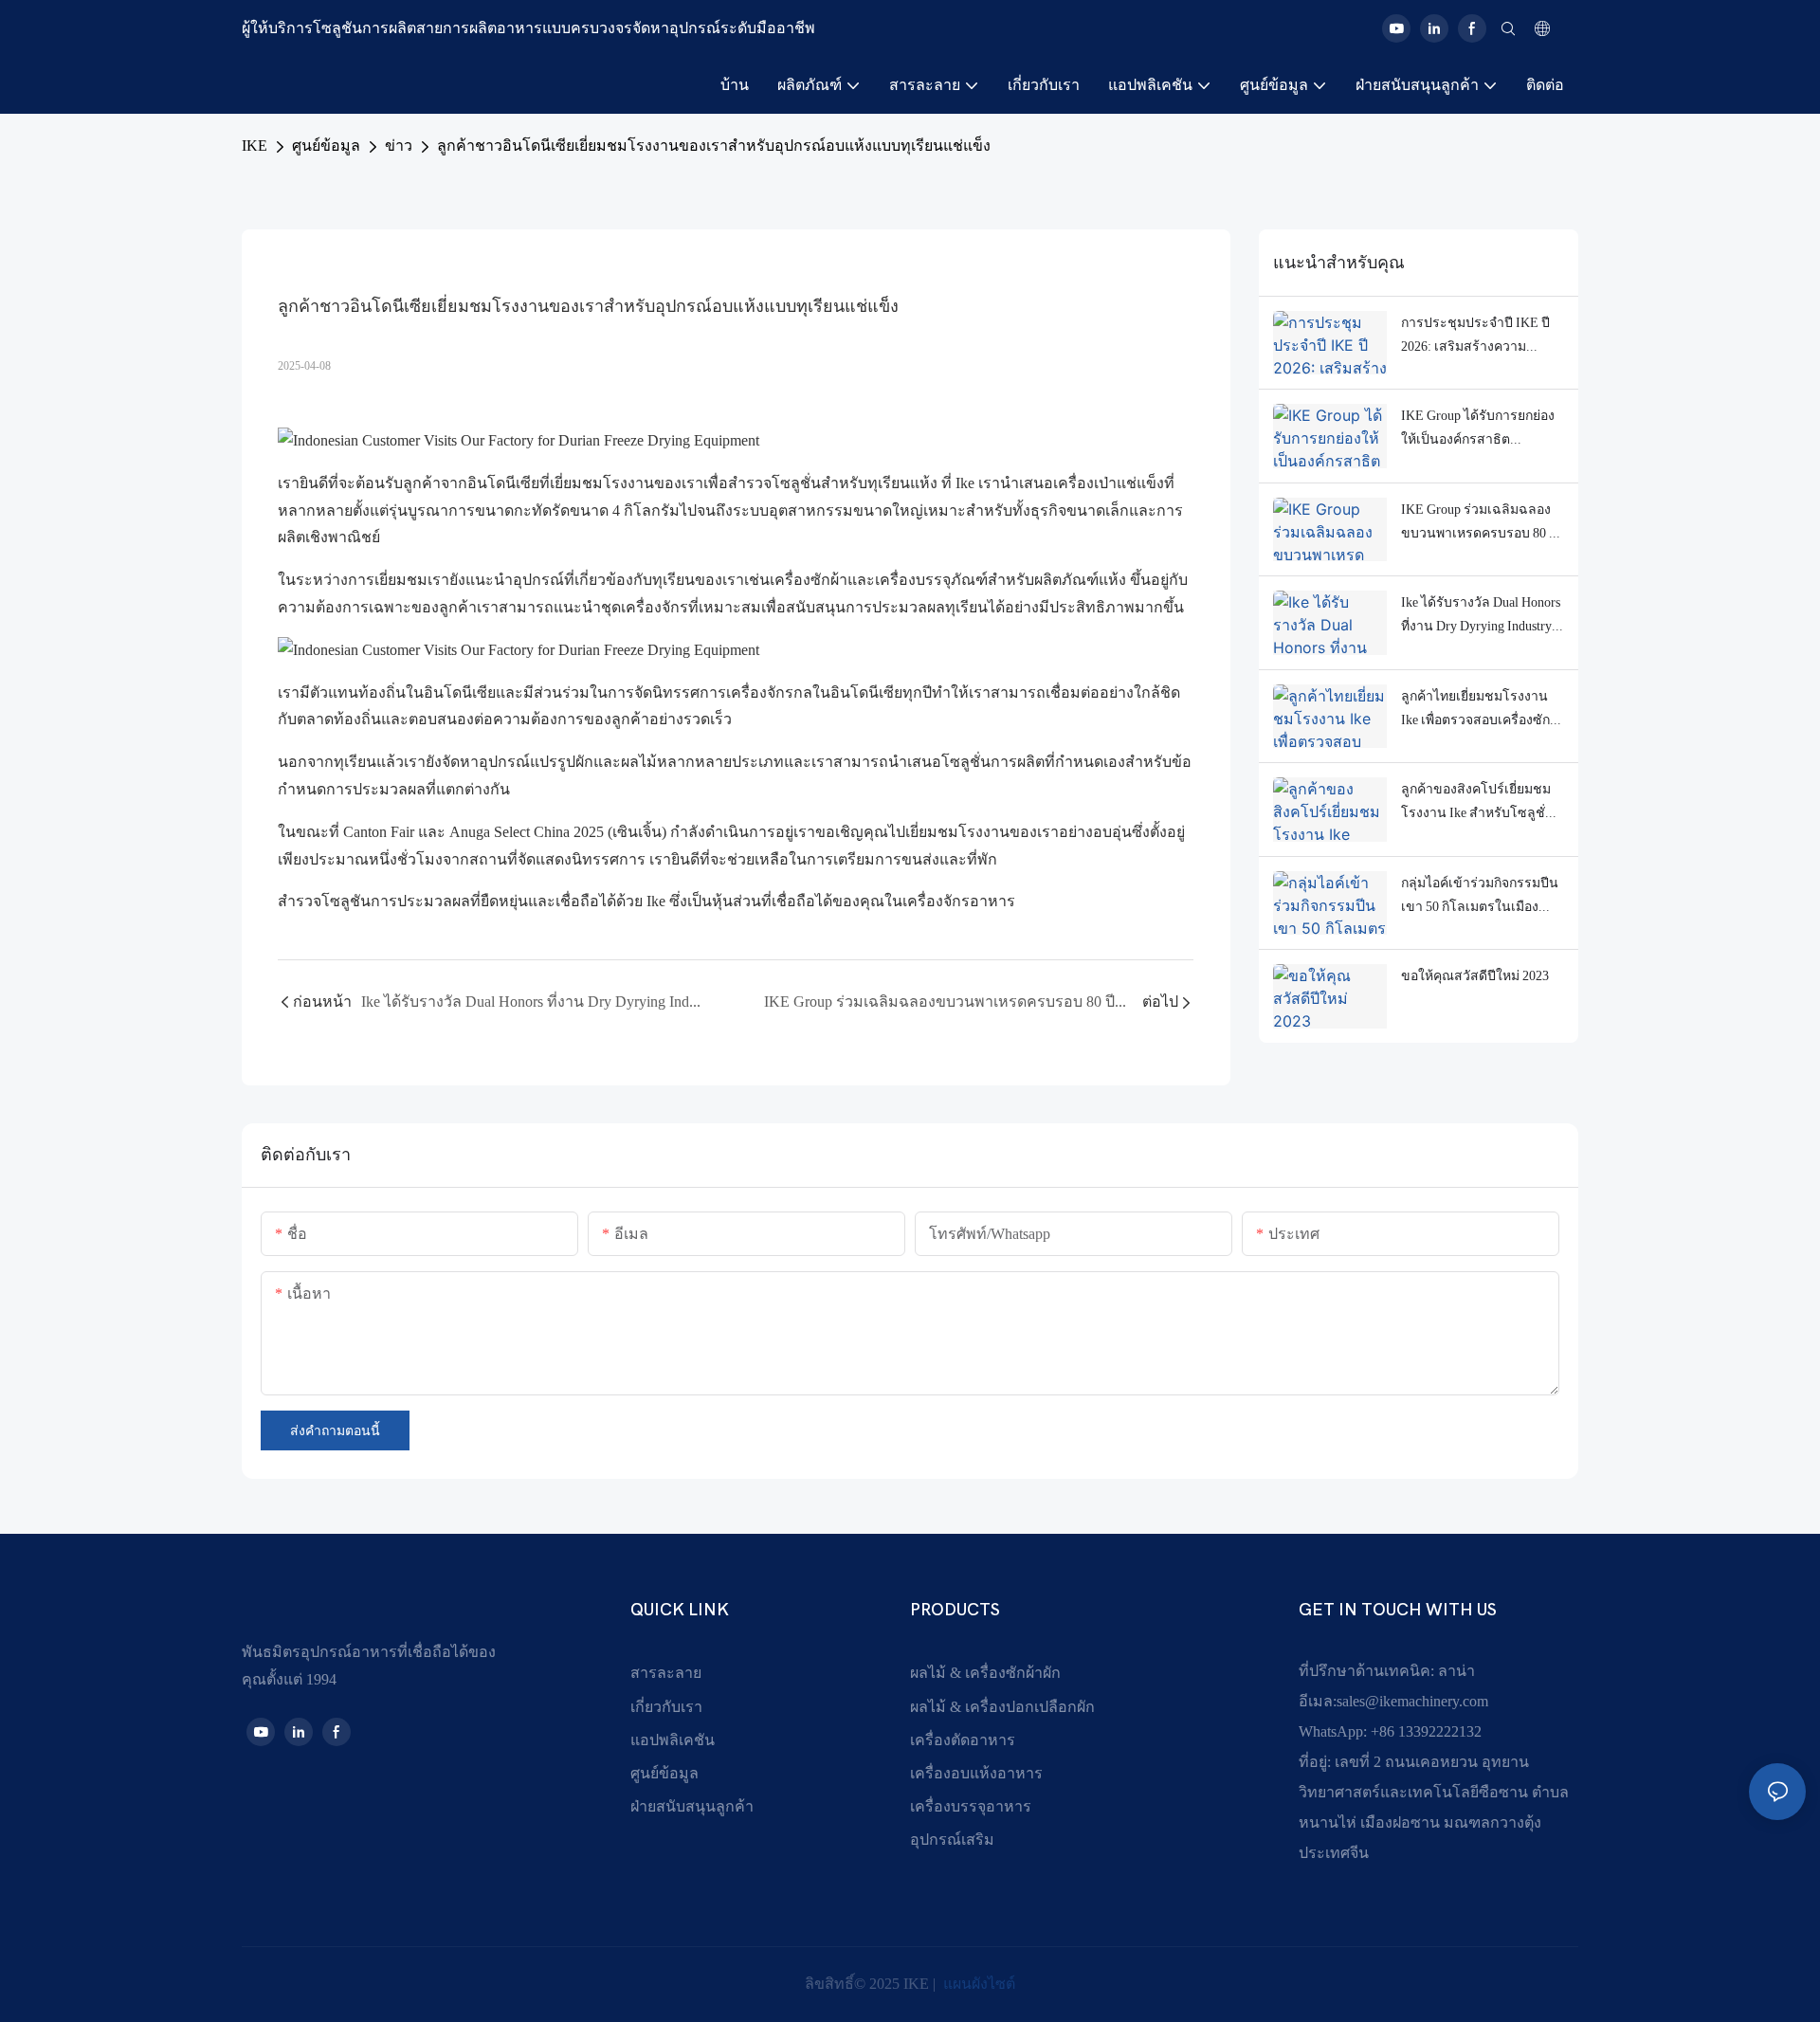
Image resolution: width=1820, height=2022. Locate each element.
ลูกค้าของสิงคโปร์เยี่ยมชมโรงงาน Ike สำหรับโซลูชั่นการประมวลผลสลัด (1478, 803)
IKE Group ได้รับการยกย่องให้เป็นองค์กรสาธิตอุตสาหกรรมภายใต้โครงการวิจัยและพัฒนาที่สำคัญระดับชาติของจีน (1478, 429)
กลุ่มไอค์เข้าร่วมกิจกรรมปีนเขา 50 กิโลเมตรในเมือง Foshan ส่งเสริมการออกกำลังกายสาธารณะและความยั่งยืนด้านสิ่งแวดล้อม (1482, 897)
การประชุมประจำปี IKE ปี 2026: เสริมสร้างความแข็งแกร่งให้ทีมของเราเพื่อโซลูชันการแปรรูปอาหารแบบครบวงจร (1477, 337)
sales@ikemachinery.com (1412, 1701)
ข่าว (399, 146)
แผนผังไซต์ (977, 1984)
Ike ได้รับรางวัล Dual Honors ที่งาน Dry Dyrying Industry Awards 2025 (1481, 616)
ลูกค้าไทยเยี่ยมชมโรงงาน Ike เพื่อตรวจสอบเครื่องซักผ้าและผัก (1475, 710)
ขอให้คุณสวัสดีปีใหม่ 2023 (1475, 975)
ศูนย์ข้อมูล (326, 146)
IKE (255, 146)
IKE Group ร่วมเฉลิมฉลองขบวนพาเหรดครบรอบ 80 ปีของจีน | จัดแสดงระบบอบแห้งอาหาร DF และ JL (1479, 523)
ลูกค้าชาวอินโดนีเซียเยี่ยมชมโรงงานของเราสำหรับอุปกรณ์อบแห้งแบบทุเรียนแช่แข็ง (714, 146)
